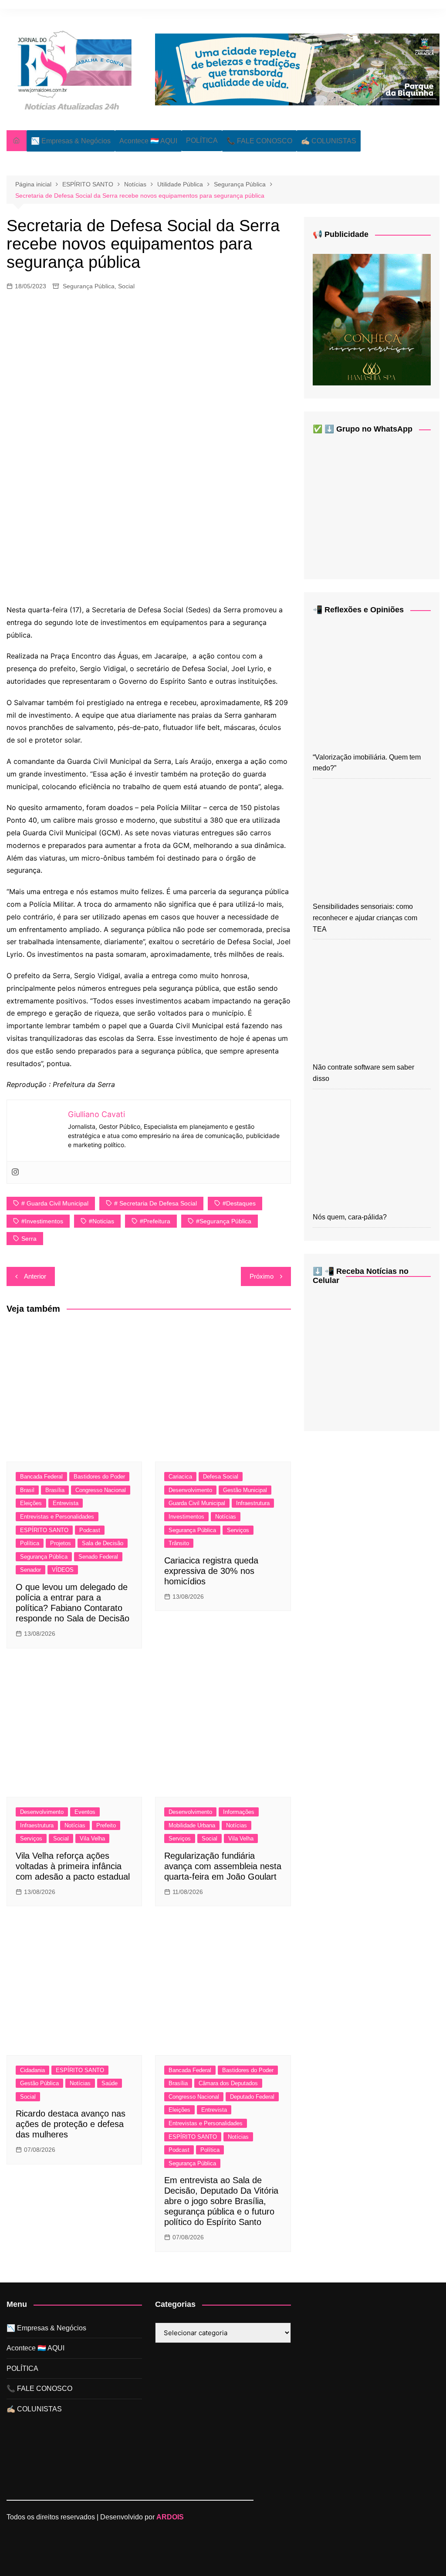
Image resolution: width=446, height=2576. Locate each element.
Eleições (31, 1503)
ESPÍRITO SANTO (44, 1530)
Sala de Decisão (103, 1543)
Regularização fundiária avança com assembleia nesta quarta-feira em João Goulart (223, 1866)
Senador (30, 1570)
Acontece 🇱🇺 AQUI (148, 141)
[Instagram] (15, 1172)
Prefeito (106, 1825)
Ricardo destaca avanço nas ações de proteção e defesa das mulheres (71, 2124)
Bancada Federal (41, 1477)
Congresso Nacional (101, 1490)
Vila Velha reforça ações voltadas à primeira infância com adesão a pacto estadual (73, 1866)
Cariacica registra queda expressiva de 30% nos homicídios (211, 1571)
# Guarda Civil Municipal (55, 1203)
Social (126, 286)
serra (29, 1239)
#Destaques (239, 1203)
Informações (239, 1812)
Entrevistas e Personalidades (57, 1517)
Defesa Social (221, 1477)
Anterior (35, 1276)
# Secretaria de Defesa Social (155, 1203)
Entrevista (66, 1503)
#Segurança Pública (224, 1221)
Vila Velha (92, 1838)
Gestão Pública (39, 2083)
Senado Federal (98, 1557)
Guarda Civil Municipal (197, 1503)
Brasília (55, 1490)
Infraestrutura (253, 1503)
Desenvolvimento (190, 1490)
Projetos (61, 1543)
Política (30, 1543)
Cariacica (180, 1477)
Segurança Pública (89, 286)
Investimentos (186, 1517)
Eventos (85, 1812)
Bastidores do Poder (99, 1477)
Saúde (110, 2083)
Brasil (27, 1490)
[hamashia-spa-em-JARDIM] (372, 319)
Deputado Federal (252, 2097)
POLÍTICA (202, 140)
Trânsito (179, 1543)
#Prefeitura (155, 1221)
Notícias (226, 1517)
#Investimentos (42, 1221)
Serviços (238, 1530)
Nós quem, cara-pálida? (350, 1217)
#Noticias (101, 1221)
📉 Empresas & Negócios (71, 141)
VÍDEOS (63, 1570)
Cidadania (32, 2070)
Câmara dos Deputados (228, 2083)
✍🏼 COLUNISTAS (329, 141)
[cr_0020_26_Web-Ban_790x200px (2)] (297, 69)
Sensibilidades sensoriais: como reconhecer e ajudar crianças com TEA (365, 918)
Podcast (90, 1530)
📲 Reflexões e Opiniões (358, 610)
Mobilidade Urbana (192, 1825)
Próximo (262, 1276)
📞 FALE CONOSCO (259, 141)
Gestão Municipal (245, 1490)
